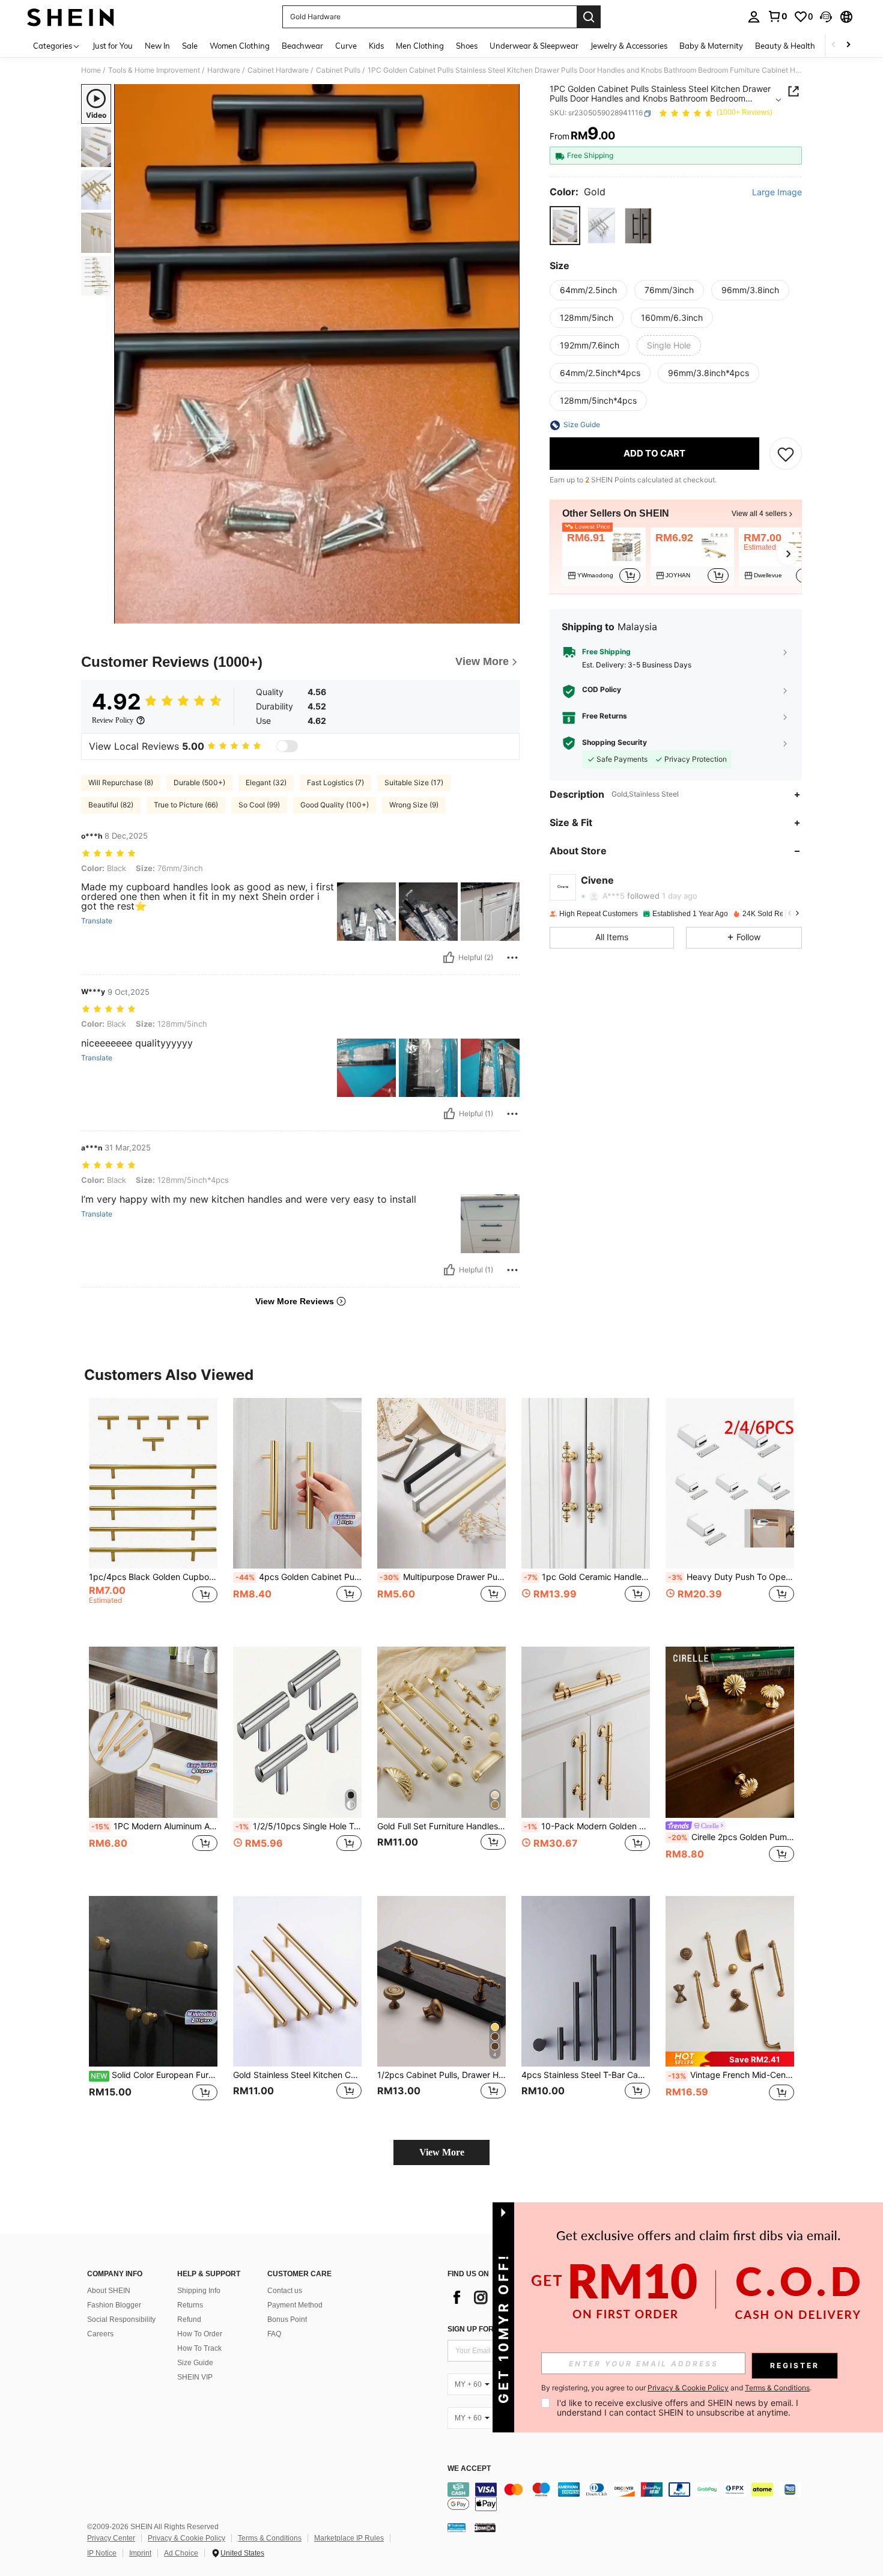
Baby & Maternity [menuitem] (711, 46)
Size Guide (195, 2363)
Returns (190, 2305)
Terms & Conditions (270, 2538)
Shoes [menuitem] (467, 46)
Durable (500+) (199, 782)
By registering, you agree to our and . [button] (676, 2388)
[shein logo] (71, 17)
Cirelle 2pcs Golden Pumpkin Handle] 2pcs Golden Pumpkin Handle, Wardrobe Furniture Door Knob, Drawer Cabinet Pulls (731, 1837)
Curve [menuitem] (346, 46)
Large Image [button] (777, 193)
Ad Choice (181, 2553)
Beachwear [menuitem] (302, 46)
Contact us (285, 2291)
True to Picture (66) (186, 805)
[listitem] (604, 556)
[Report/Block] (512, 958)
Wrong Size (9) (414, 805)
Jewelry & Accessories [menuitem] (629, 46)
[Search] (589, 17)
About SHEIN (109, 2291)
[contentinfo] (628, 2497)
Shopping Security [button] (614, 743)
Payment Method (295, 2305)
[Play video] (317, 354)
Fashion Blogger (114, 2305)
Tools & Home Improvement (154, 70)
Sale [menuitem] (190, 46)
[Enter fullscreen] (507, 614)
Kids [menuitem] (376, 46)
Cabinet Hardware (278, 70)
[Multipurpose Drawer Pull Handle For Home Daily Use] (441, 1484)
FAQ (274, 2334)
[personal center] (754, 17)
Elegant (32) (266, 782)
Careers (100, 2334)
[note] (730, 2059)
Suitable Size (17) (414, 782)
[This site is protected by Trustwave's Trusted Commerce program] (457, 2527)
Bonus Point (287, 2319)
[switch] (287, 746)
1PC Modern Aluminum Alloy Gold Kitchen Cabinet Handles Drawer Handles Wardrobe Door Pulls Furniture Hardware (154, 1826)
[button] (826, 17)
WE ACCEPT (469, 2469)
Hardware (224, 70)
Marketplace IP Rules (349, 2538)
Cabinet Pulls (338, 70)
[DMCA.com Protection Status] (485, 2527)
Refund (189, 2319)
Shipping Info (199, 2291)
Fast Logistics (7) (335, 782)
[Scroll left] (834, 45)
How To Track (199, 2348)
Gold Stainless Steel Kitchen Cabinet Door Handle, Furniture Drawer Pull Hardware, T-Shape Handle (297, 2075)
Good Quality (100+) (335, 805)
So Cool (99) (259, 805)
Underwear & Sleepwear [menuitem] (534, 46)
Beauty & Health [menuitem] (785, 46)
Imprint (140, 2553)
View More (442, 2152)
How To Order (200, 2334)
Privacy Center (111, 2538)
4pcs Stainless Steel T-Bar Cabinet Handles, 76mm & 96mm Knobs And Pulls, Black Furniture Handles (586, 2075)
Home (91, 70)
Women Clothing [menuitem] (240, 46)
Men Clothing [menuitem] (420, 46)
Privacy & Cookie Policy (187, 2538)
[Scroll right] (848, 45)
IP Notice (102, 2553)
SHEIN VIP (195, 2377)
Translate (97, 921)
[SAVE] (786, 454)
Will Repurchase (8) (121, 782)
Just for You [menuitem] (113, 46)
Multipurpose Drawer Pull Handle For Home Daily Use (443, 1577)
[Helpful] (449, 958)
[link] (777, 16)
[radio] (565, 226)
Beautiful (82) (111, 805)
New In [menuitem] (157, 46)
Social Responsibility (121, 2319)
